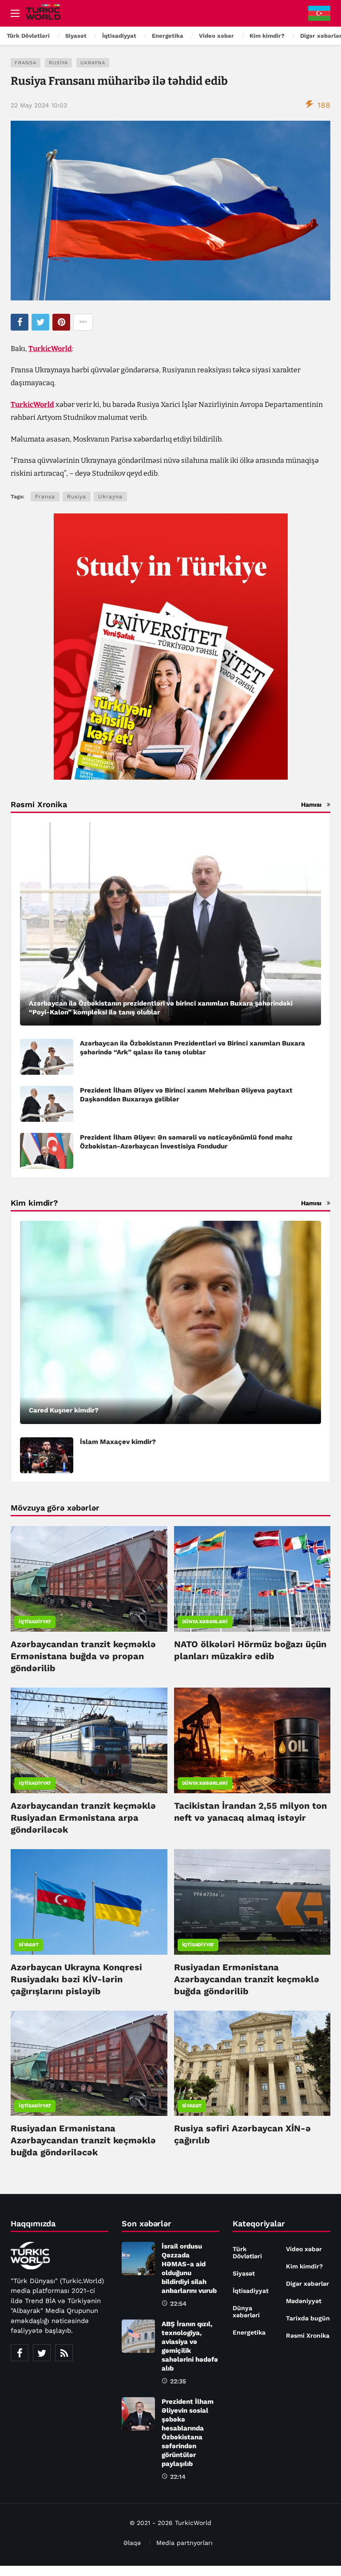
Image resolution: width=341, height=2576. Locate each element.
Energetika (249, 2332)
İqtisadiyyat (35, 1622)
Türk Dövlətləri (247, 2253)
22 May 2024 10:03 (39, 105)
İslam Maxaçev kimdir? (118, 1442)
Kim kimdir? (304, 2266)
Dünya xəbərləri (205, 1622)
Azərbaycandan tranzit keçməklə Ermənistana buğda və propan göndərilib (83, 1656)
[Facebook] (20, 2353)
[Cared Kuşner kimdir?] (170, 1322)
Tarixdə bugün (308, 2318)
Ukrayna (93, 63)
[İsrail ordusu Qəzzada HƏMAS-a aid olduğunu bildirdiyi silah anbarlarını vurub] (138, 2258)
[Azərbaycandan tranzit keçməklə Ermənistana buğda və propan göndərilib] (89, 1579)
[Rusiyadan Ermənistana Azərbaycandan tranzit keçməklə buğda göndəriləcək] (89, 2063)
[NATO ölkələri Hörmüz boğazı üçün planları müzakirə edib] (252, 1579)
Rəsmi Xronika (308, 2335)
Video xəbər (304, 2249)
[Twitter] (42, 2353)
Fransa (26, 63)
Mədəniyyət (304, 2301)
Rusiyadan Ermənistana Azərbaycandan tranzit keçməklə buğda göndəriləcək (83, 2140)
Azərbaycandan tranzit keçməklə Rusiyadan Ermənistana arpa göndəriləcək (83, 1818)
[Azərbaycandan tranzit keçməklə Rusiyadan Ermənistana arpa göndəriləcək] (89, 1740)
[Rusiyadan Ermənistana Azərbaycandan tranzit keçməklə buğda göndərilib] (252, 1902)
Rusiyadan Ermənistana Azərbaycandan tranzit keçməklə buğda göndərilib (247, 1979)
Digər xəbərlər (307, 2284)
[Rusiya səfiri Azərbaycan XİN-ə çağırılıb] (252, 2063)
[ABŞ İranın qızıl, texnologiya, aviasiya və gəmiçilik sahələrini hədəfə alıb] (138, 2336)
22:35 (178, 2381)
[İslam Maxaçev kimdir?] (47, 1455)
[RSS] (64, 2353)
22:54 (178, 2304)
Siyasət (29, 1945)
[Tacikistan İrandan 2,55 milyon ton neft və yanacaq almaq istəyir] (252, 1740)
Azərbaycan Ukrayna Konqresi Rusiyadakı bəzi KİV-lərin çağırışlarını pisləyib (76, 1979)
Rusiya (58, 63)
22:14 (178, 2477)
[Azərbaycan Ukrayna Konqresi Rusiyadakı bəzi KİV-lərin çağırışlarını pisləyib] (89, 1902)
